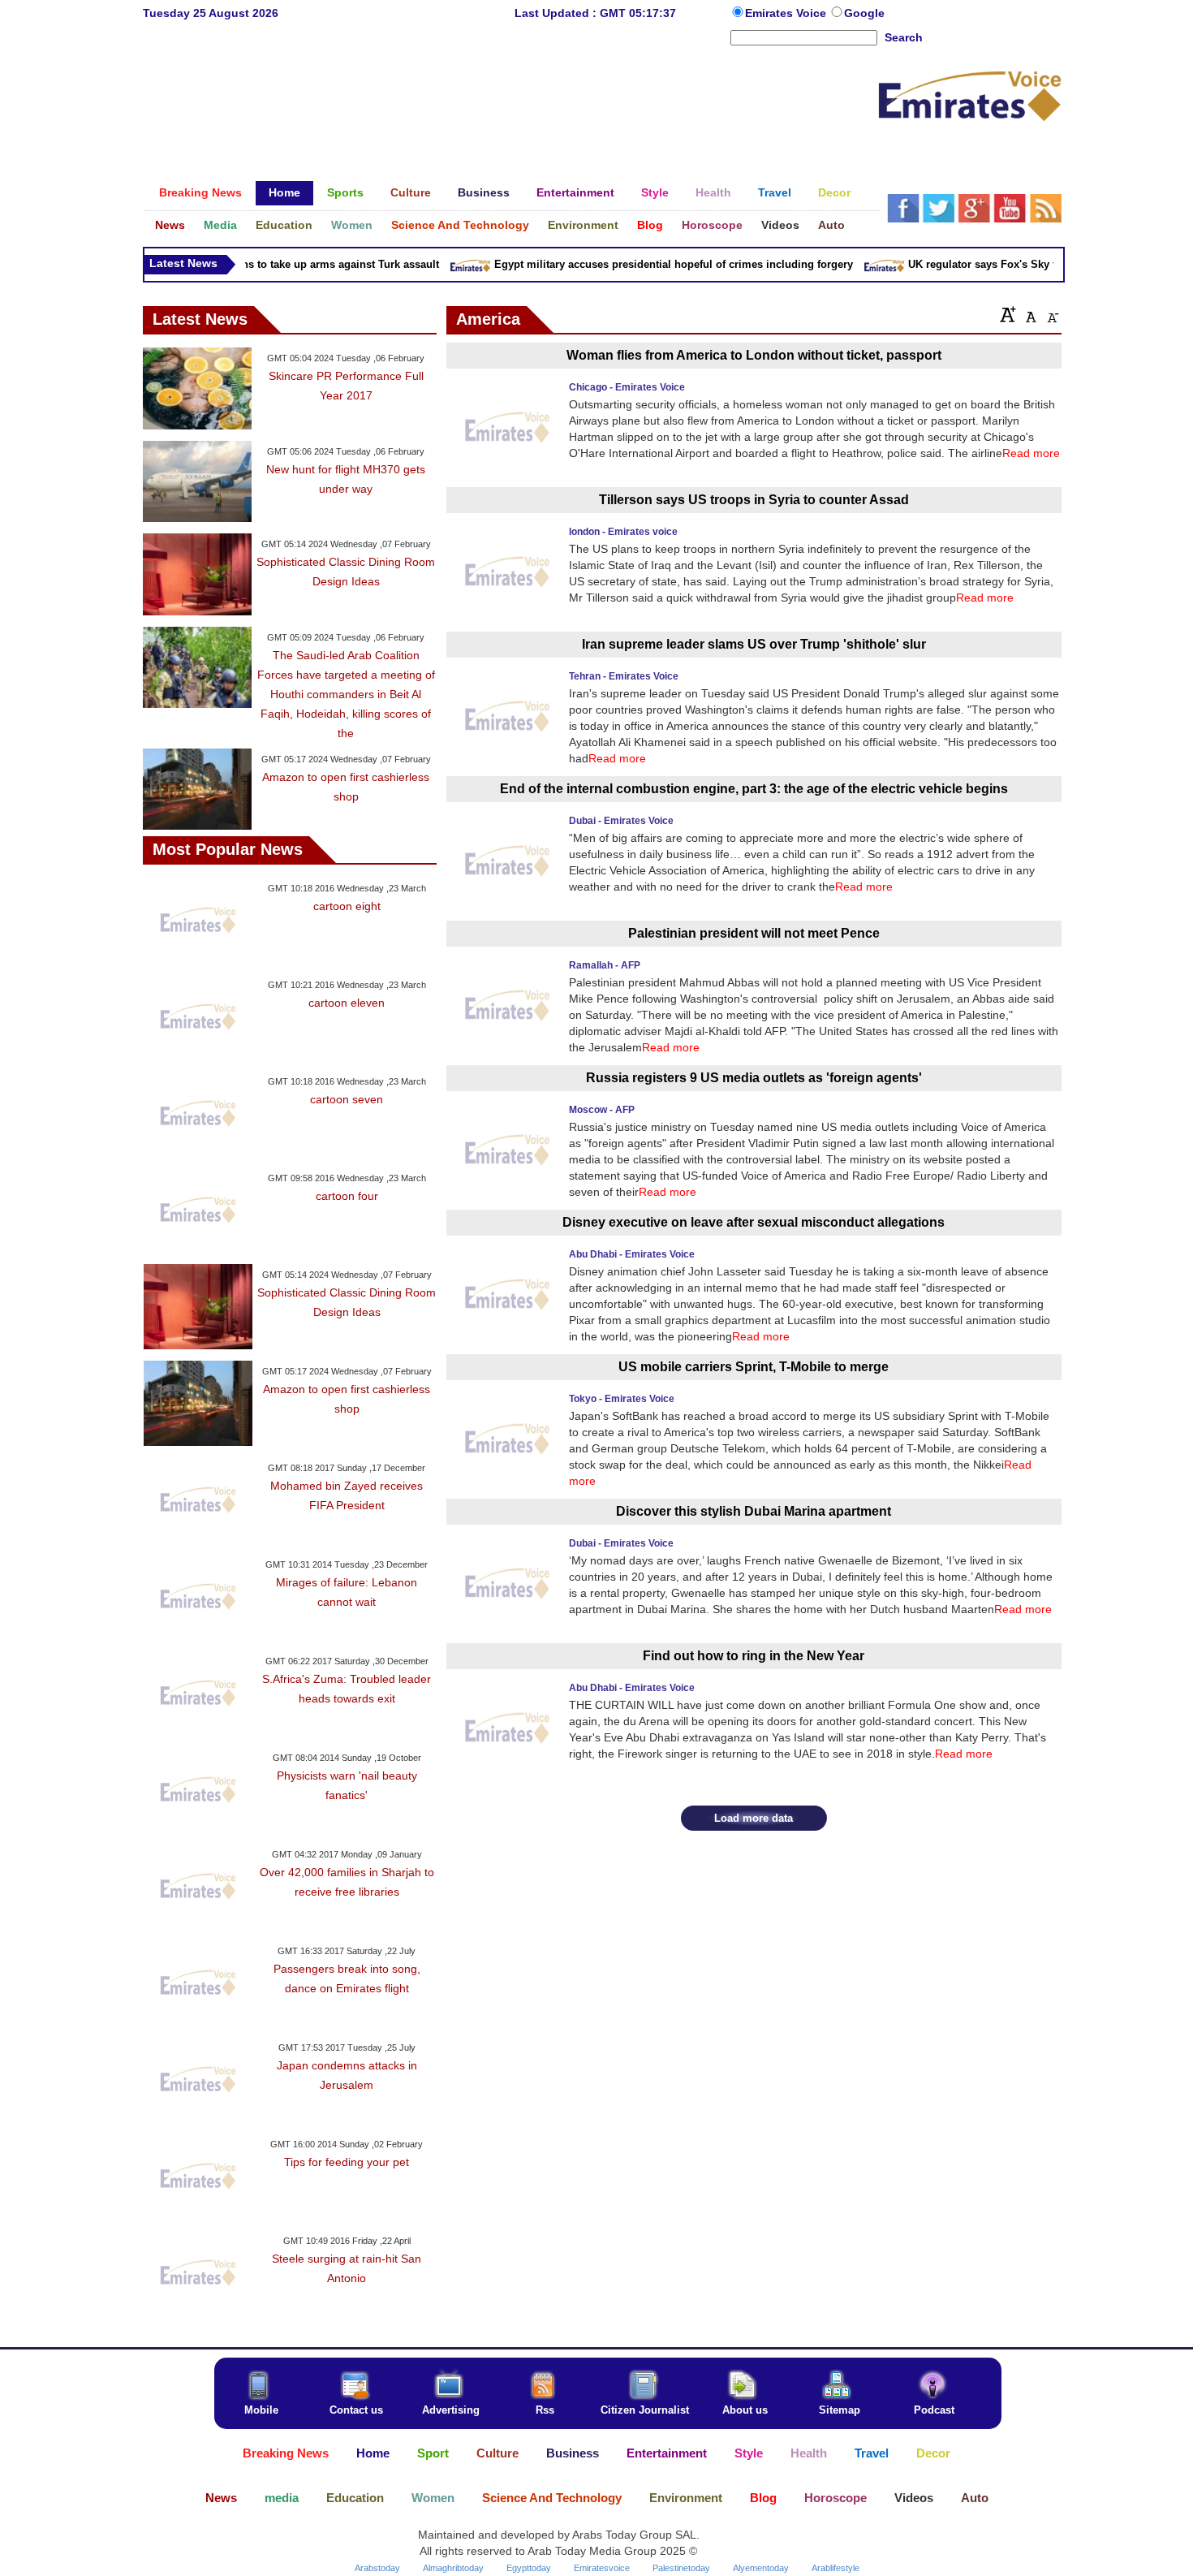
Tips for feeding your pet (347, 2162)
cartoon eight (347, 906)
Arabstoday (377, 2568)
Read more (1031, 453)
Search (904, 37)
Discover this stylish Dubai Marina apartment (754, 1511)
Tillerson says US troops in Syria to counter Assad (754, 500)
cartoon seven (347, 1099)
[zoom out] (1052, 314)
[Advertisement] (510, 101)
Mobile (261, 2410)
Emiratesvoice (602, 2568)
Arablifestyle (836, 2568)
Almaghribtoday (453, 2568)
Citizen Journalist (645, 2410)
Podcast (934, 2410)
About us (745, 2410)
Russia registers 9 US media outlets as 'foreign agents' (754, 1078)
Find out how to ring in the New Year (754, 1656)
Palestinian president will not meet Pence (754, 933)
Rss (545, 2410)
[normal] (1029, 314)
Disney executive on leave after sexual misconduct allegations (754, 1222)
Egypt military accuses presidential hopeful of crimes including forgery (652, 264)
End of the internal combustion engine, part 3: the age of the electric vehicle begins (754, 789)
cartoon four (347, 1196)
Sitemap (840, 2410)
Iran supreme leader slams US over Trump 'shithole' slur (754, 644)
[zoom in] (1008, 314)
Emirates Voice (787, 13)
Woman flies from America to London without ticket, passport (754, 355)
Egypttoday (529, 2568)
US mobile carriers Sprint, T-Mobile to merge (754, 1367)
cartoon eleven (347, 1003)
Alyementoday (761, 2568)
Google (864, 13)
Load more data (754, 1818)
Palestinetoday (681, 2568)
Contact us (356, 2410)
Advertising (451, 2410)
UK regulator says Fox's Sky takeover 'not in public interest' (1037, 264)
